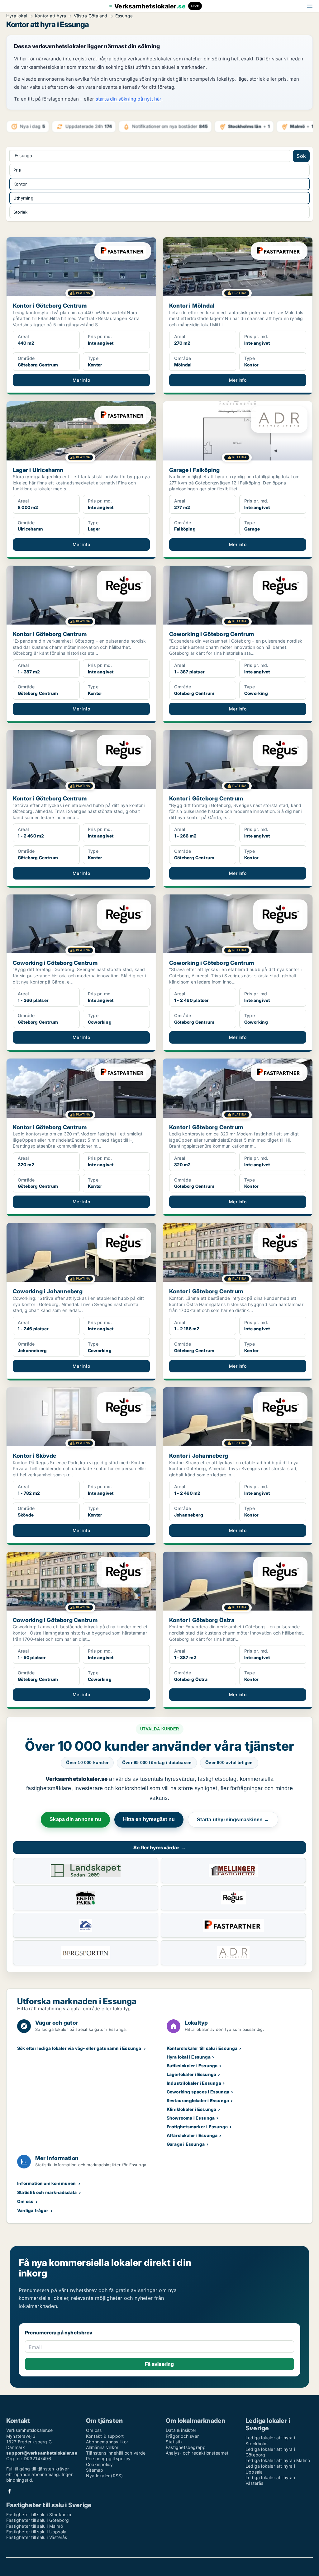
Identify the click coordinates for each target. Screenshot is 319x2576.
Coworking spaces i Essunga (198, 2092)
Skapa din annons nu (75, 1819)
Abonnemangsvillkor (107, 2442)
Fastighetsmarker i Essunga (197, 2127)
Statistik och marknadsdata (47, 2192)
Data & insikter (181, 2430)
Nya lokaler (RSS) (104, 2476)
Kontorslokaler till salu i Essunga (202, 2048)
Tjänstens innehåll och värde (116, 2453)
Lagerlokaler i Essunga (191, 2074)
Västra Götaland (90, 16)
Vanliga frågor (33, 2210)
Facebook (10, 2491)
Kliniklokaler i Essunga (192, 2109)
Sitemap (95, 2470)
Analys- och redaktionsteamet (197, 2453)
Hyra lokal (17, 16)
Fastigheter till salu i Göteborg (38, 2520)
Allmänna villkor (102, 2447)
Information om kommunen (47, 2183)
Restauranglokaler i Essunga (198, 2100)
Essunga (124, 16)
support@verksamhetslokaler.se (42, 2453)
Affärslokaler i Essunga (192, 2135)
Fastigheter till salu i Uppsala (36, 2532)
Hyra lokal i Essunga (189, 2057)
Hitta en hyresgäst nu (149, 1819)
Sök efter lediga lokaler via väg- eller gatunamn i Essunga (79, 2048)
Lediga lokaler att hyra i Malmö (278, 2460)
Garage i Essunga (186, 2144)
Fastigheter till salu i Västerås (37, 2537)
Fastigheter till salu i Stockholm (39, 2515)
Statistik (174, 2442)
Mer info (81, 380)
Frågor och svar (182, 2436)
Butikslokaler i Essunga (192, 2066)
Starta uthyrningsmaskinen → (233, 1820)
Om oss (25, 2201)
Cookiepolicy (99, 2464)
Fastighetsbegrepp (186, 2447)
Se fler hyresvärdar (159, 1847)
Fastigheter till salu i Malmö (35, 2526)
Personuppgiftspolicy (108, 2458)
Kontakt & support (105, 2436)
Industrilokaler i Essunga (194, 2083)
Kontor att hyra (50, 16)
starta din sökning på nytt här (129, 99)
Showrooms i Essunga (191, 2118)
